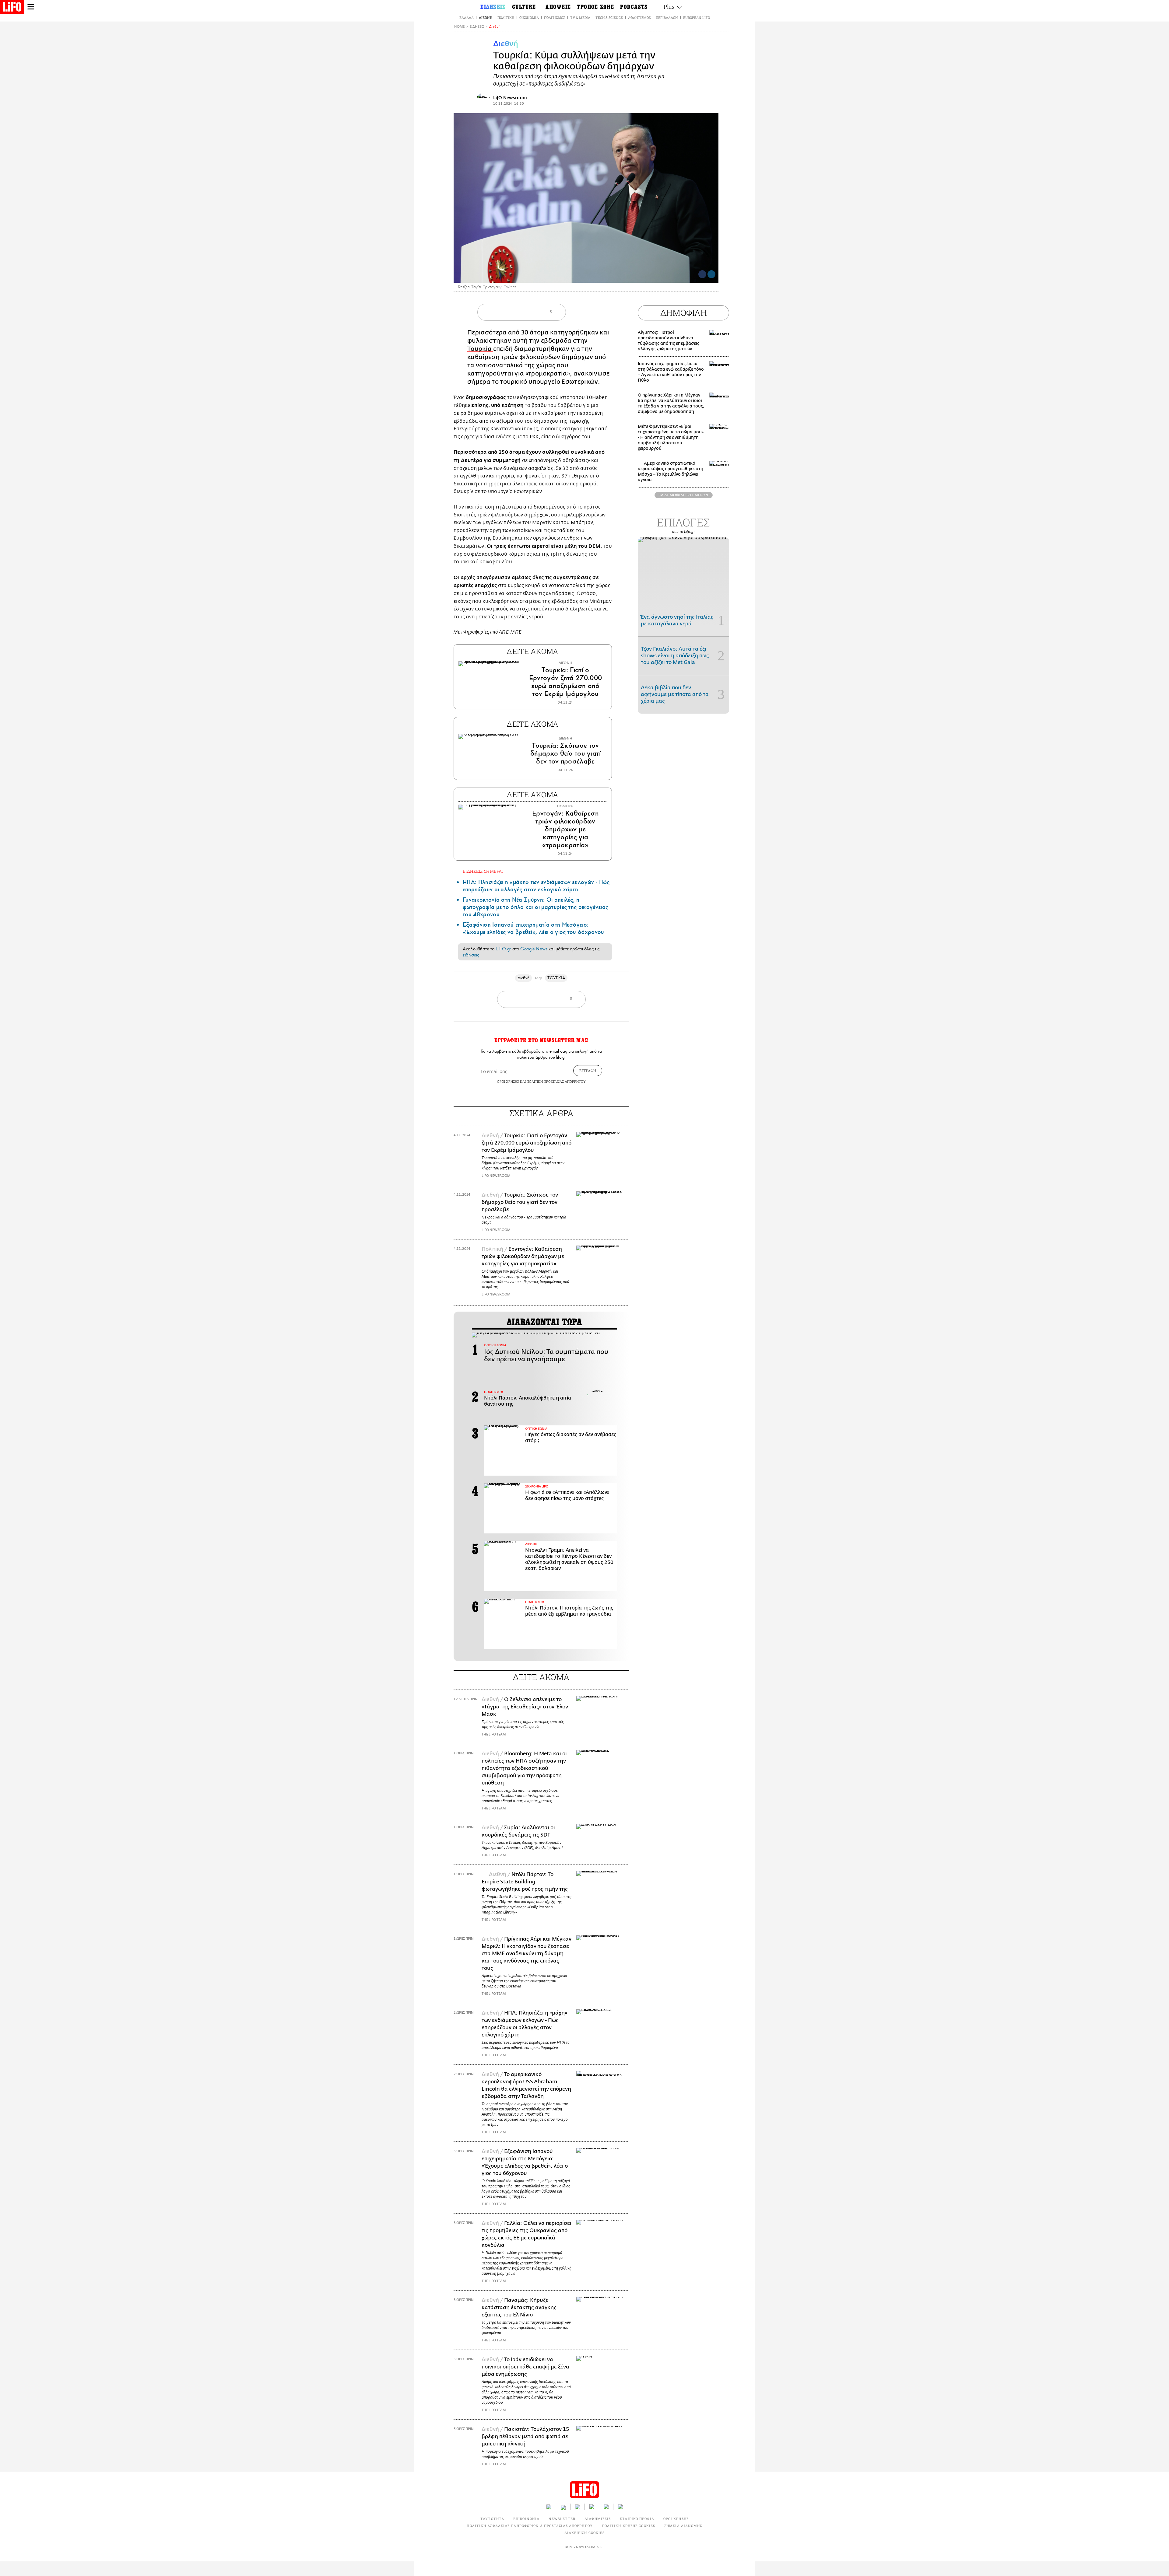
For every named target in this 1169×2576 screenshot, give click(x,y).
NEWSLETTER (562, 2519)
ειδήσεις (471, 955)
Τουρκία (480, 349)
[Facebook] (702, 274)
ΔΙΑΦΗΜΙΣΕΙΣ (598, 2519)
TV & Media (580, 17)
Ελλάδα (467, 17)
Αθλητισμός (639, 17)
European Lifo (697, 17)
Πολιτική (506, 17)
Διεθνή (486, 17)
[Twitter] (711, 274)
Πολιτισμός (555, 17)
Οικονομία (529, 17)
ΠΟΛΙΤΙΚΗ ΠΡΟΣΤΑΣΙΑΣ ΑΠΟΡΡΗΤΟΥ (556, 1081)
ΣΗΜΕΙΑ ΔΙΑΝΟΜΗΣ (683, 2526)
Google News (534, 949)
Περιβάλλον (667, 17)
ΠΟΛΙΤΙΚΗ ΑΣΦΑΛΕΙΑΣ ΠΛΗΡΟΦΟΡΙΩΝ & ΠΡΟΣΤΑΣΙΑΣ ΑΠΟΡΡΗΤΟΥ (530, 2526)
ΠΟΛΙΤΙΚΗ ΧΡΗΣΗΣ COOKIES (628, 2526)
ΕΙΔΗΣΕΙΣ (477, 27)
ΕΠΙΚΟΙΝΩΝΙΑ (526, 2519)
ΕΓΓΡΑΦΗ (588, 1071)
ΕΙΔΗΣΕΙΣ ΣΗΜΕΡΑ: (483, 871)
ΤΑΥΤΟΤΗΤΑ (492, 2519)
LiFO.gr (503, 949)
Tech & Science (609, 17)
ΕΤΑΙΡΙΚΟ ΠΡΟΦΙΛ (637, 2519)
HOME (459, 27)
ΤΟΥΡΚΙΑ (556, 978)
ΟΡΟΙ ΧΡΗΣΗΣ (508, 1081)
